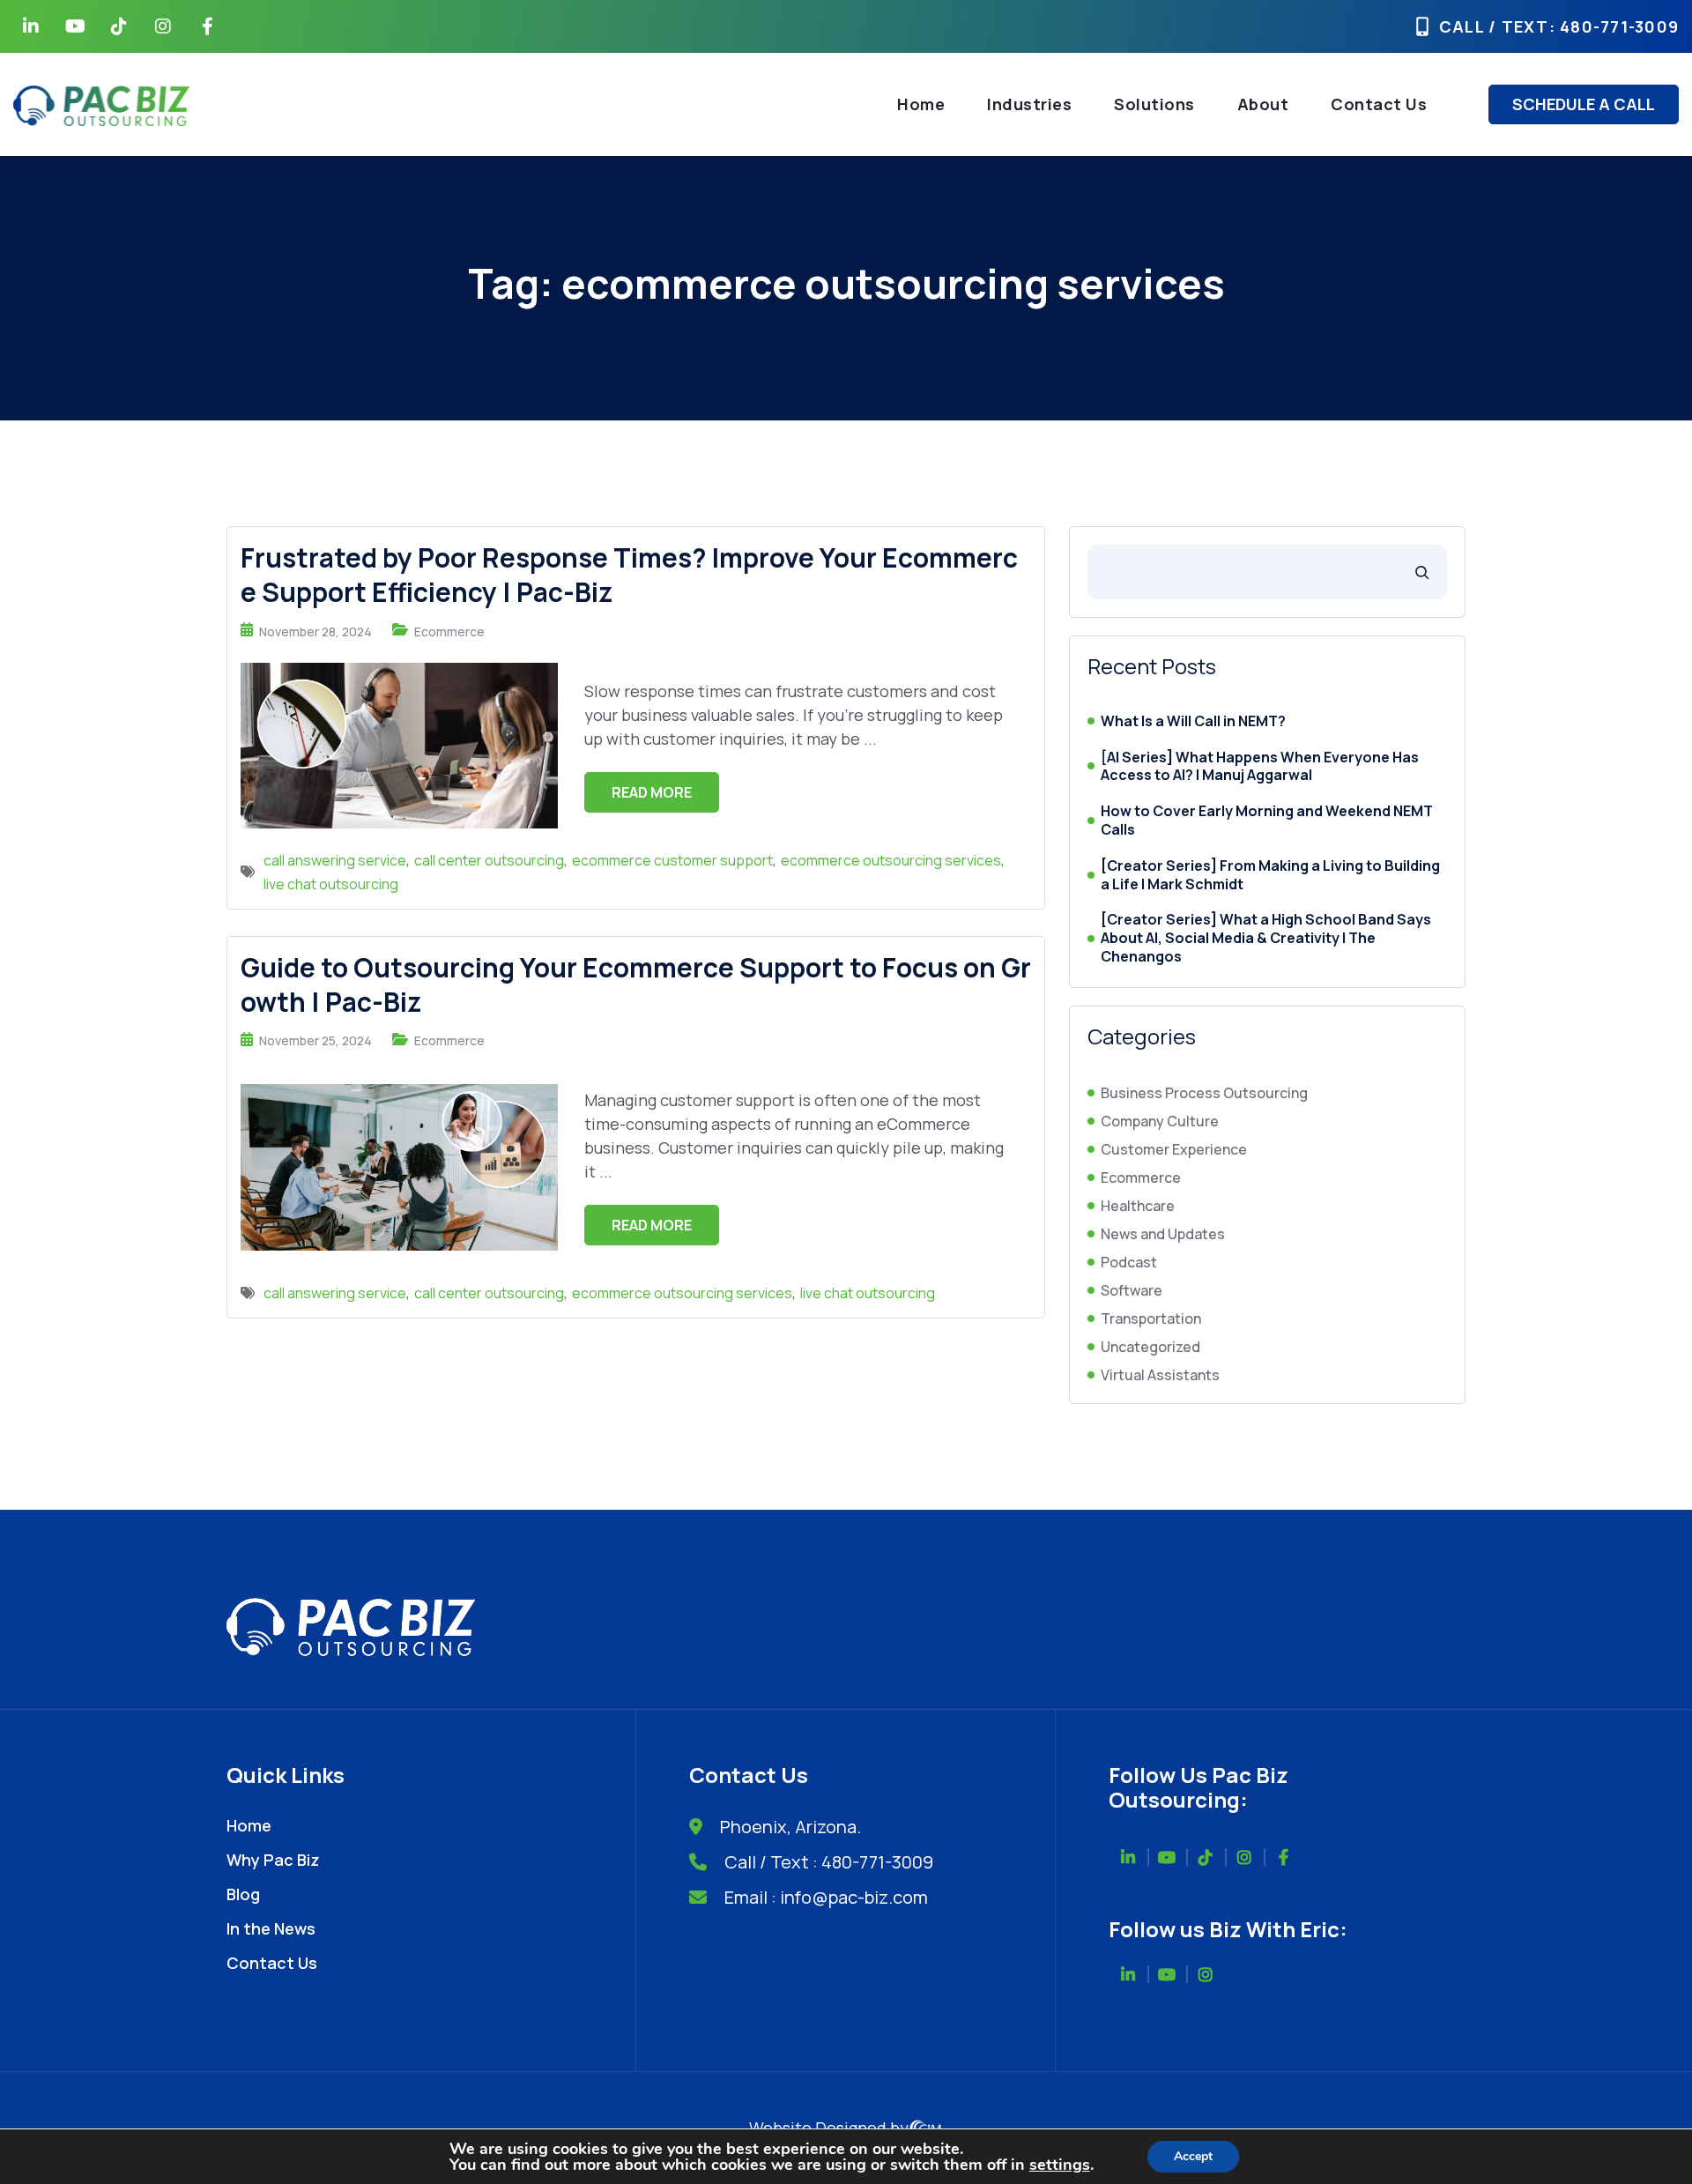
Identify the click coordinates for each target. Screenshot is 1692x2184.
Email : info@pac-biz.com (826, 1897)
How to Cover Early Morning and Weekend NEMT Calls (1267, 821)
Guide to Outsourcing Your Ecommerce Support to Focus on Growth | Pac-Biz (636, 984)
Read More (652, 792)
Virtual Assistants (1160, 1375)
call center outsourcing (489, 860)
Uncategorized (1150, 1347)
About (1263, 104)
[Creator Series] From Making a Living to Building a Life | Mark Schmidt (1270, 875)
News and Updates (1163, 1234)
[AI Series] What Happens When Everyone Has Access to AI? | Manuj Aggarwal (1260, 767)
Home (921, 104)
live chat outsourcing (331, 884)
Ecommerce (449, 631)
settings (1060, 2165)
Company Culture (1160, 1121)
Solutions (1154, 104)
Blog (243, 1894)
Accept (1193, 2156)
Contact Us (1379, 104)
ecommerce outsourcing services (891, 860)
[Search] (1422, 572)
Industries (1029, 104)
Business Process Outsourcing (1204, 1093)
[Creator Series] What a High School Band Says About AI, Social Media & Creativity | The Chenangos (1266, 938)
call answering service (335, 860)
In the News (271, 1928)
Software (1132, 1290)
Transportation (1151, 1319)
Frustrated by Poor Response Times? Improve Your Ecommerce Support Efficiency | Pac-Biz (629, 575)
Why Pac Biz (273, 1860)
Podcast (1129, 1262)
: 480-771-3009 (1614, 26)
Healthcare (1138, 1206)
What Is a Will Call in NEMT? (1193, 721)
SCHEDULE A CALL (1584, 104)
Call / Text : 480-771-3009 (829, 1862)
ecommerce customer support (672, 860)
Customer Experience (1174, 1149)
